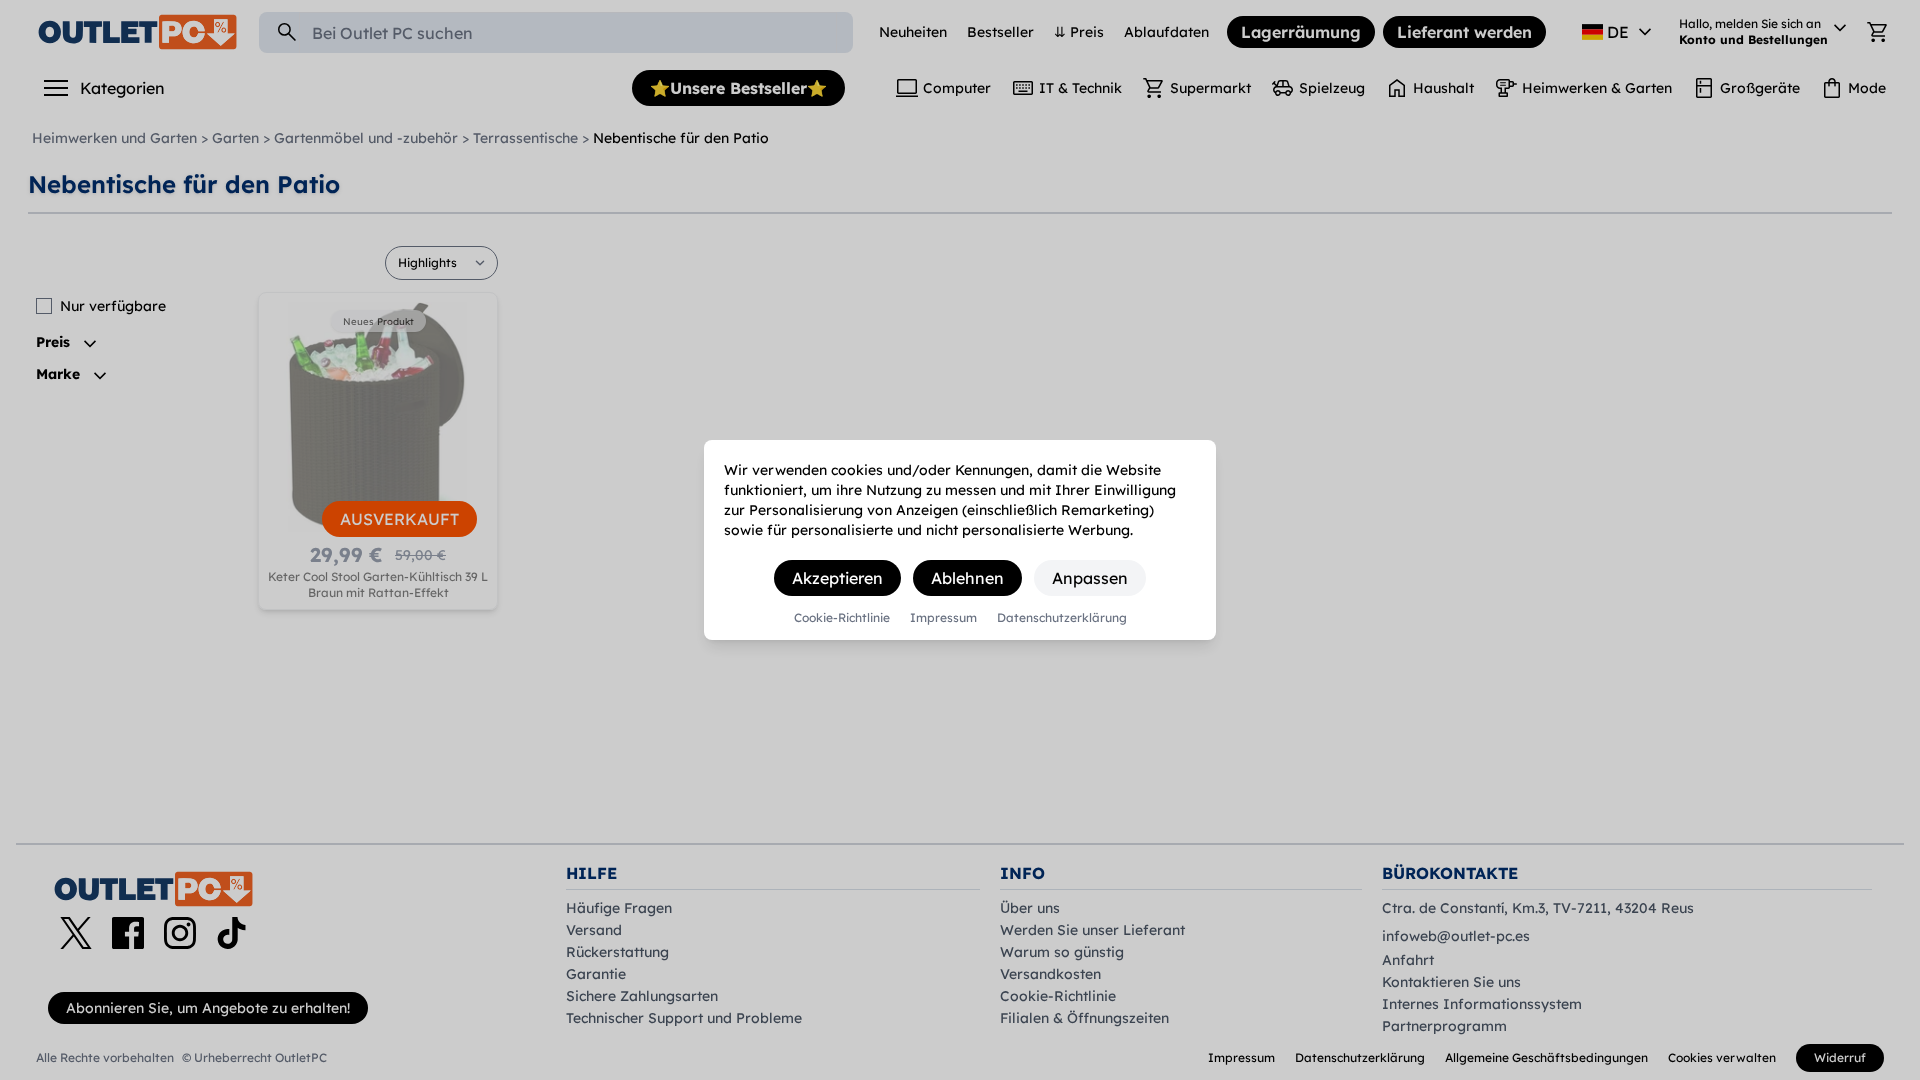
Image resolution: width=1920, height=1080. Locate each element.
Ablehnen (967, 578)
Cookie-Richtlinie (842, 618)
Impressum (943, 618)
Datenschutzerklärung (1062, 618)
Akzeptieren (837, 578)
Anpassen (1090, 578)
